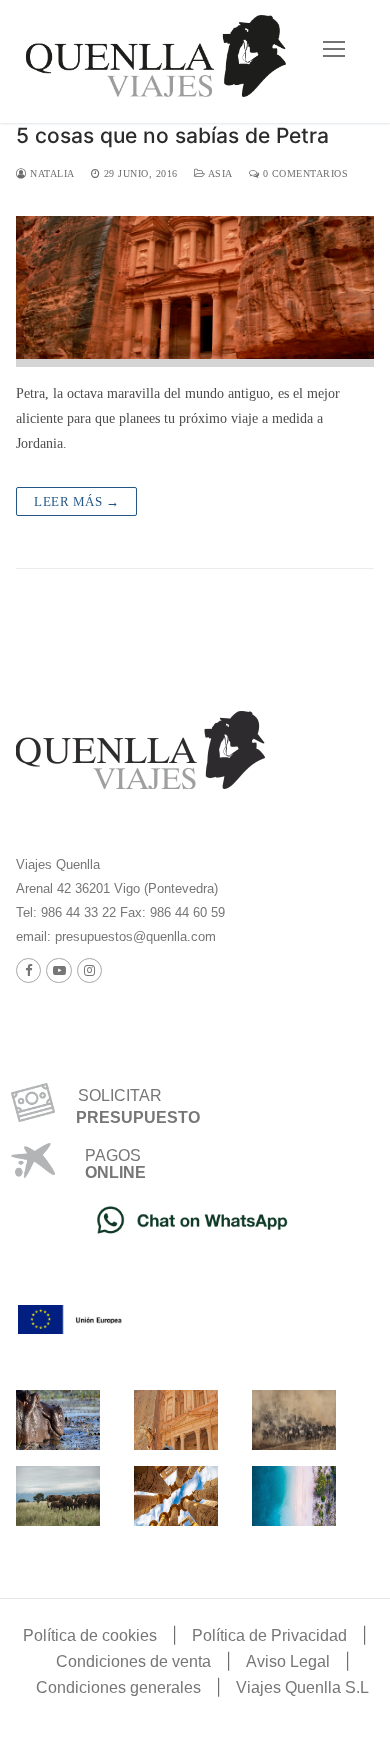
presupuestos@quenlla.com (133, 936)
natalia (51, 173)
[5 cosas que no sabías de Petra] (195, 291)
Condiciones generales (118, 1687)
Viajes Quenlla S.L (302, 1687)
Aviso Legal (288, 1661)
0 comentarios (303, 173)
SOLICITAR (112, 1095)
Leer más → (76, 501)
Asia (219, 173)
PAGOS (113, 1155)
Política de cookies (90, 1635)
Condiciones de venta (133, 1661)
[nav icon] (334, 49)
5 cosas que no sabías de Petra (172, 135)
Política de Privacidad (269, 1635)
